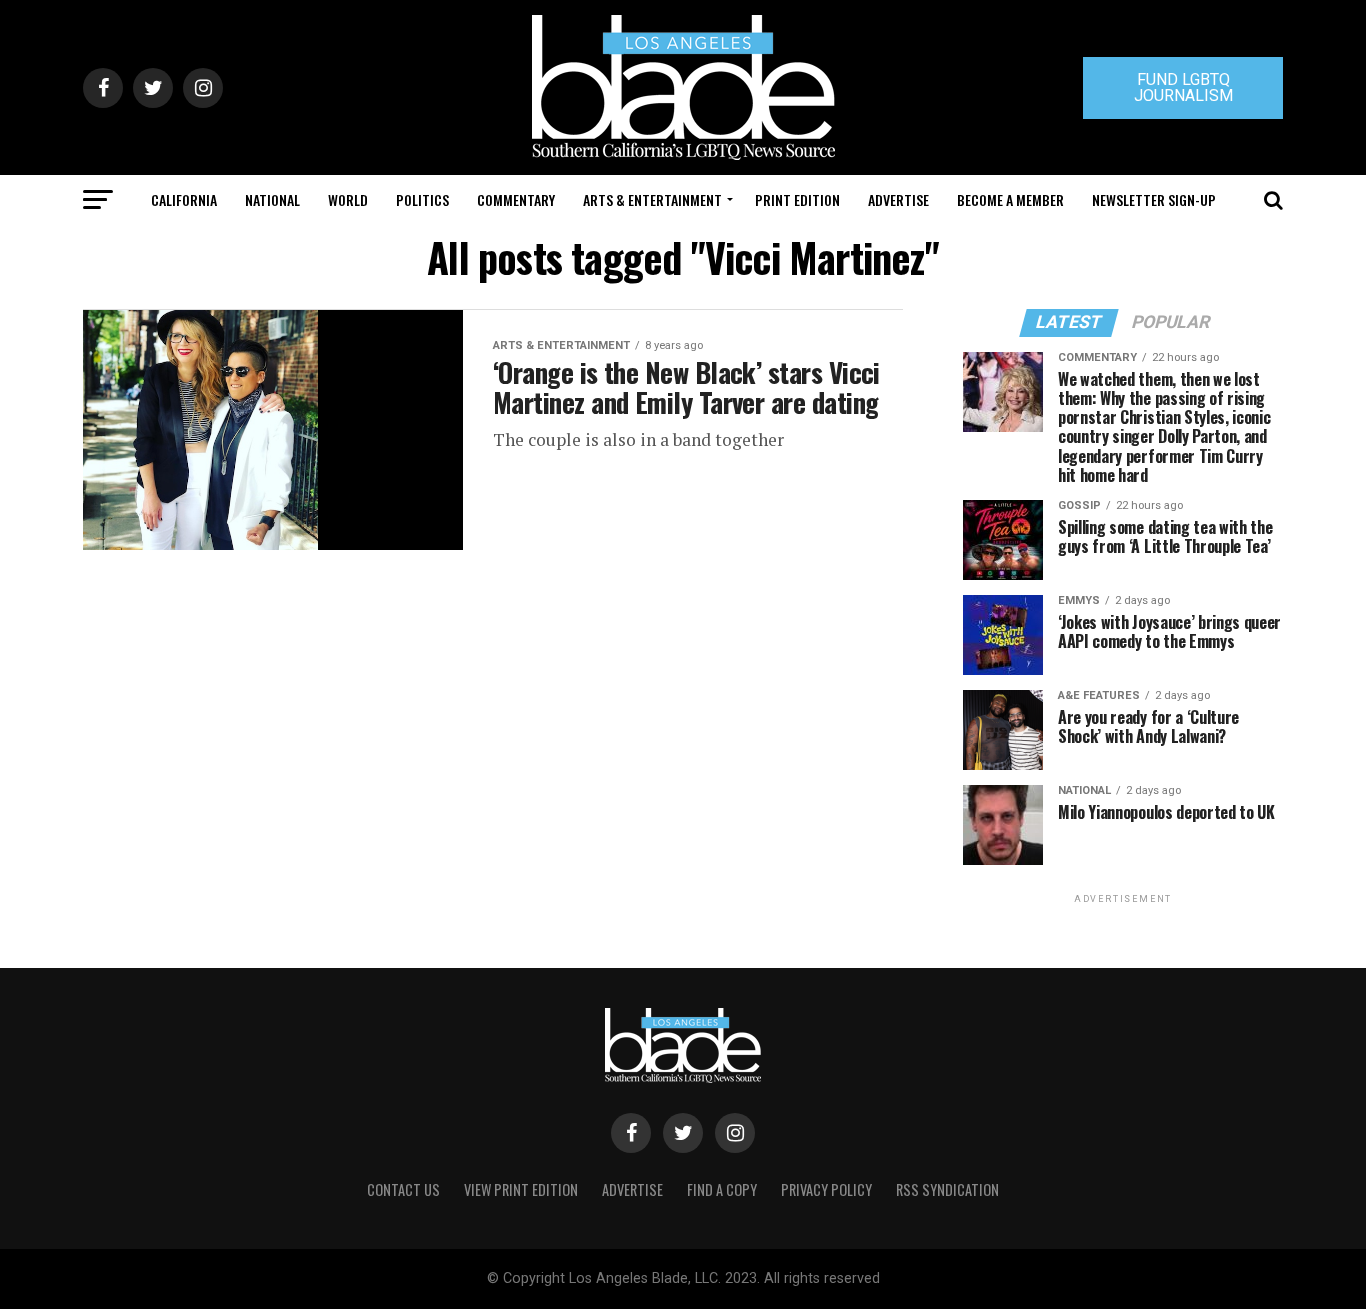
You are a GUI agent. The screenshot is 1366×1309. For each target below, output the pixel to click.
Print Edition (797, 199)
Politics (422, 199)
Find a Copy (722, 1189)
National (272, 199)
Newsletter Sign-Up (1154, 199)
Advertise (898, 199)
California (184, 199)
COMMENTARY (516, 199)
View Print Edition (521, 1189)
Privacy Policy (826, 1189)
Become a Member (1010, 199)
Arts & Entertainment (652, 199)
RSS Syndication (947, 1189)
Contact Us (403, 1189)
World (348, 199)
